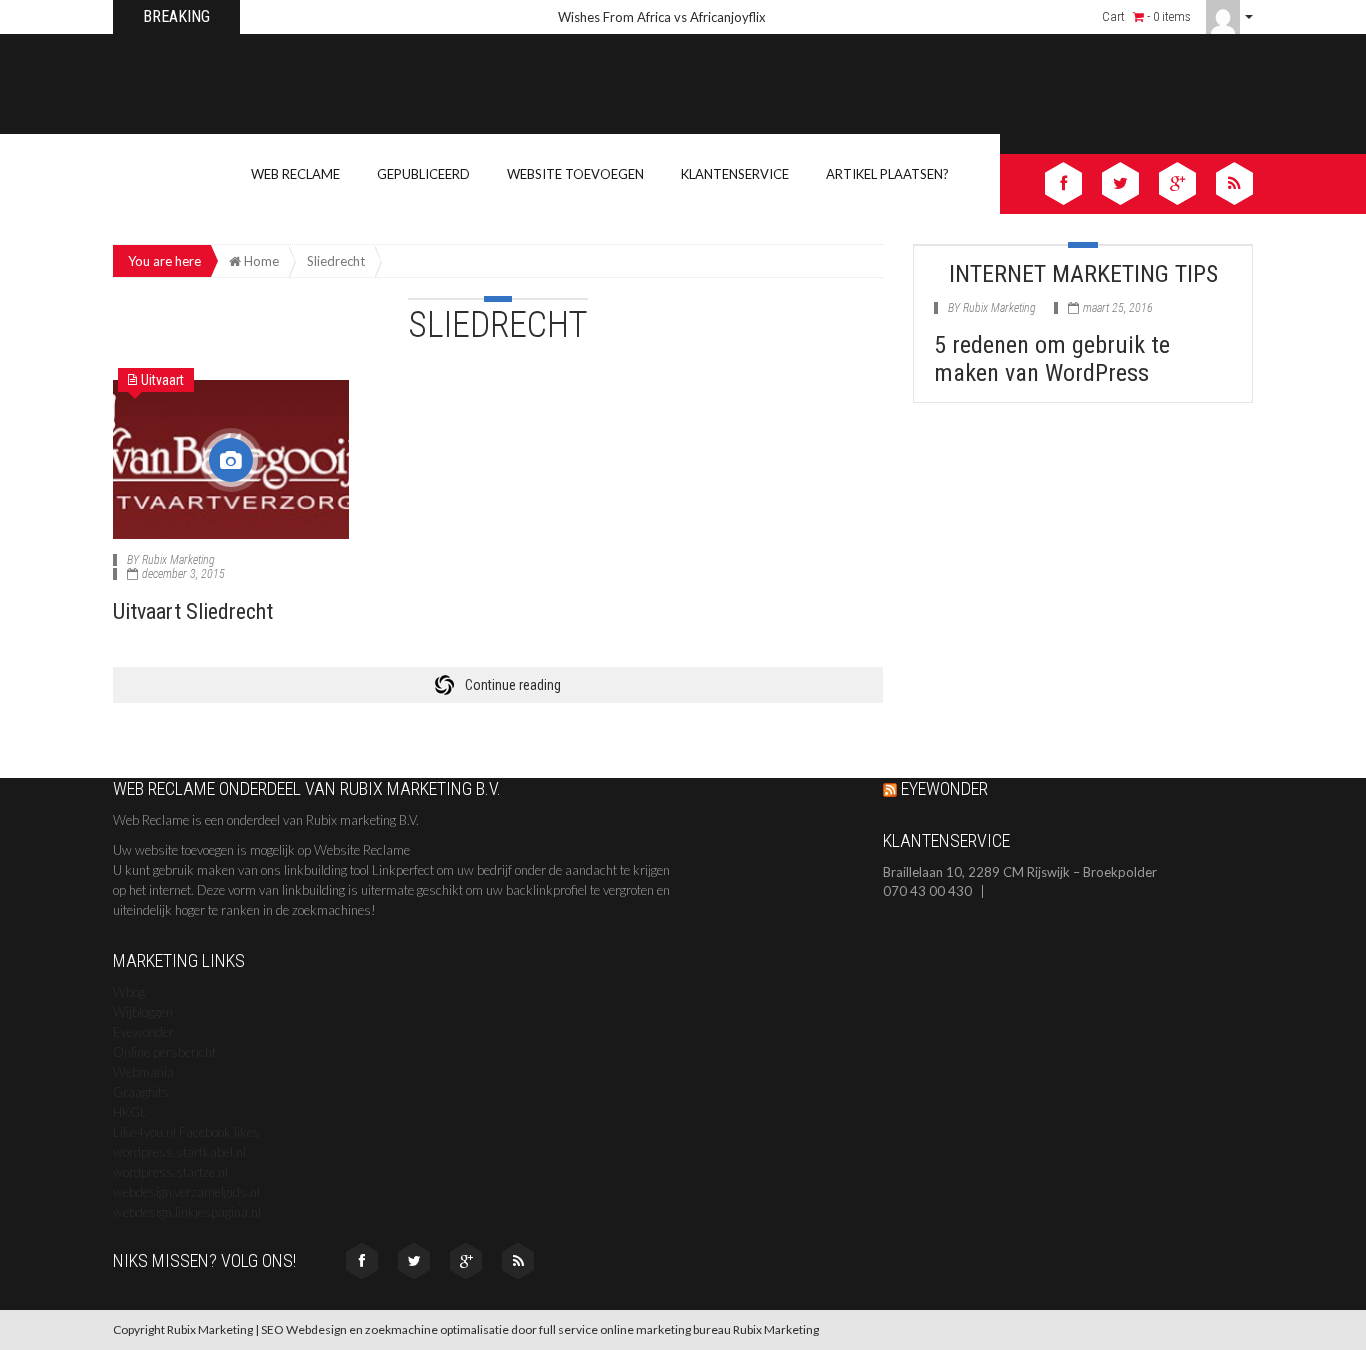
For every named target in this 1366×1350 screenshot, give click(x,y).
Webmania (143, 1072)
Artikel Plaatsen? (887, 174)
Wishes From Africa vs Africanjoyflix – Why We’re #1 (684, 17)
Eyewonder (143, 1032)
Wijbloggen (143, 1012)
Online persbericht (164, 1052)
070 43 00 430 (927, 891)
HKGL (130, 1112)
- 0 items (1167, 16)
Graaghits (141, 1092)
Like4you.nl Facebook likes (186, 1132)
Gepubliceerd (423, 174)
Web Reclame (295, 174)
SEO (272, 1329)
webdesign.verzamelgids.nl (186, 1192)
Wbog (129, 992)
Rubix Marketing (178, 560)
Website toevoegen (575, 174)
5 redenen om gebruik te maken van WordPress (1052, 359)
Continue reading (513, 685)
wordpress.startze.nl (170, 1172)
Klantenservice (735, 174)
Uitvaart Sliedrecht (193, 611)
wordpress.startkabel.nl (179, 1152)
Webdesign (316, 1329)
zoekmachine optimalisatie (437, 1329)
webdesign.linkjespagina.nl (187, 1212)
